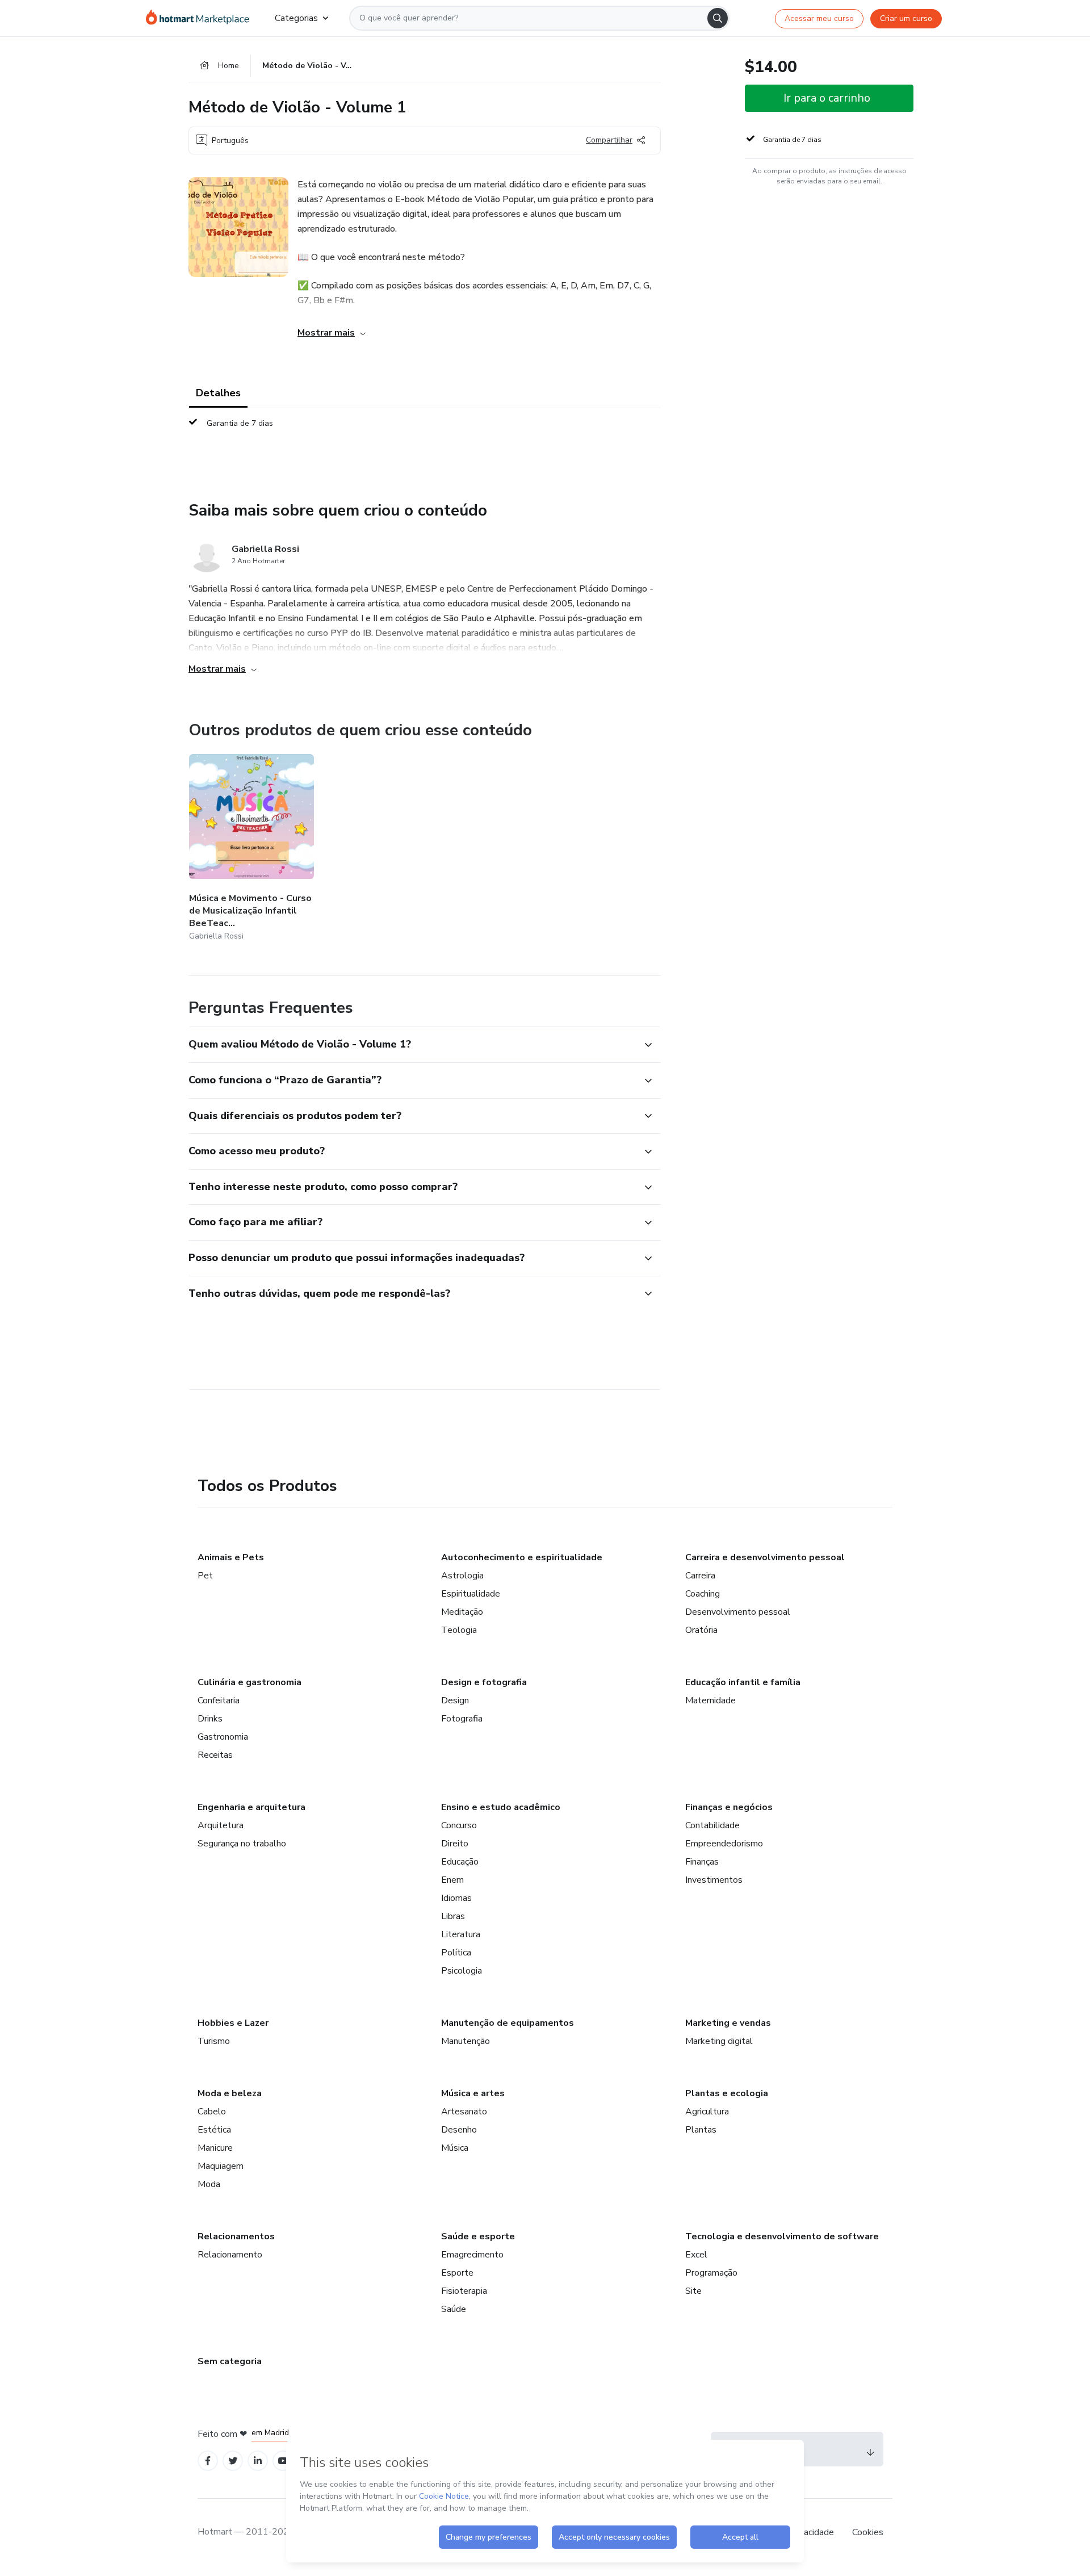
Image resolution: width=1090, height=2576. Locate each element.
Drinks (210, 1719)
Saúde (454, 2309)
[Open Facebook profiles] (208, 2461)
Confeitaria (219, 1700)
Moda (209, 2184)
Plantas (701, 2130)
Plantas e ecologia (727, 2093)
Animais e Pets (231, 1557)
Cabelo (212, 2112)
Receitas (215, 1755)
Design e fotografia (484, 1682)
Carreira (700, 1576)
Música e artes (473, 2093)
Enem (452, 1880)
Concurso (459, 1825)
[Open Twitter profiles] (233, 2461)
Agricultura (707, 2112)
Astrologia (462, 1576)
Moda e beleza (230, 2093)
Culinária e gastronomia (250, 1682)
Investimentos (714, 1880)
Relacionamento (230, 2255)
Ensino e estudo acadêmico (501, 1807)
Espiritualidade (471, 1594)
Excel (696, 2255)
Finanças (702, 1862)
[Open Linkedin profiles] (258, 2461)
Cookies (868, 2532)
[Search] (718, 18)
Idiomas (456, 1898)
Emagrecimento (472, 2255)
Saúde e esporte (478, 2236)
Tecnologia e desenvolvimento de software (782, 2236)
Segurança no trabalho (242, 1844)
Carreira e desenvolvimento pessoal (765, 1557)
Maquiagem (221, 2166)
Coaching (703, 1594)
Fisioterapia (464, 2291)
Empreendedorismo (724, 1844)
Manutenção (466, 2041)
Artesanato (464, 2112)
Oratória (701, 1630)
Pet (205, 1576)
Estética (214, 2130)
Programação (711, 2273)
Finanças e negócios (729, 1807)
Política (456, 1953)
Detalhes (218, 393)
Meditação (462, 1612)
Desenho (459, 2130)
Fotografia (462, 1719)
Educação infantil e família (743, 1682)
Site (693, 2291)
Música (455, 2148)
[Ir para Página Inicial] (201, 18)
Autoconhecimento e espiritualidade (522, 1557)
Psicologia (462, 1971)
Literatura (461, 1934)
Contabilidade (712, 1825)
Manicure (215, 2148)
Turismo (214, 2041)
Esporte (457, 2273)
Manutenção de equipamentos (508, 2023)
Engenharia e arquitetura (251, 1807)
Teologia (459, 1630)
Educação (460, 1862)
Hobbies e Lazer (233, 2023)
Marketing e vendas (728, 2023)
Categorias (296, 18)
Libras (453, 1916)
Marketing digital (719, 2041)
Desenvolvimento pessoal (738, 1612)
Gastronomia (223, 1737)
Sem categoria (230, 2361)
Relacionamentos (236, 2236)
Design (455, 1700)
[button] (412, 1045)
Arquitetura (221, 1825)
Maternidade (710, 1700)
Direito (455, 1844)
